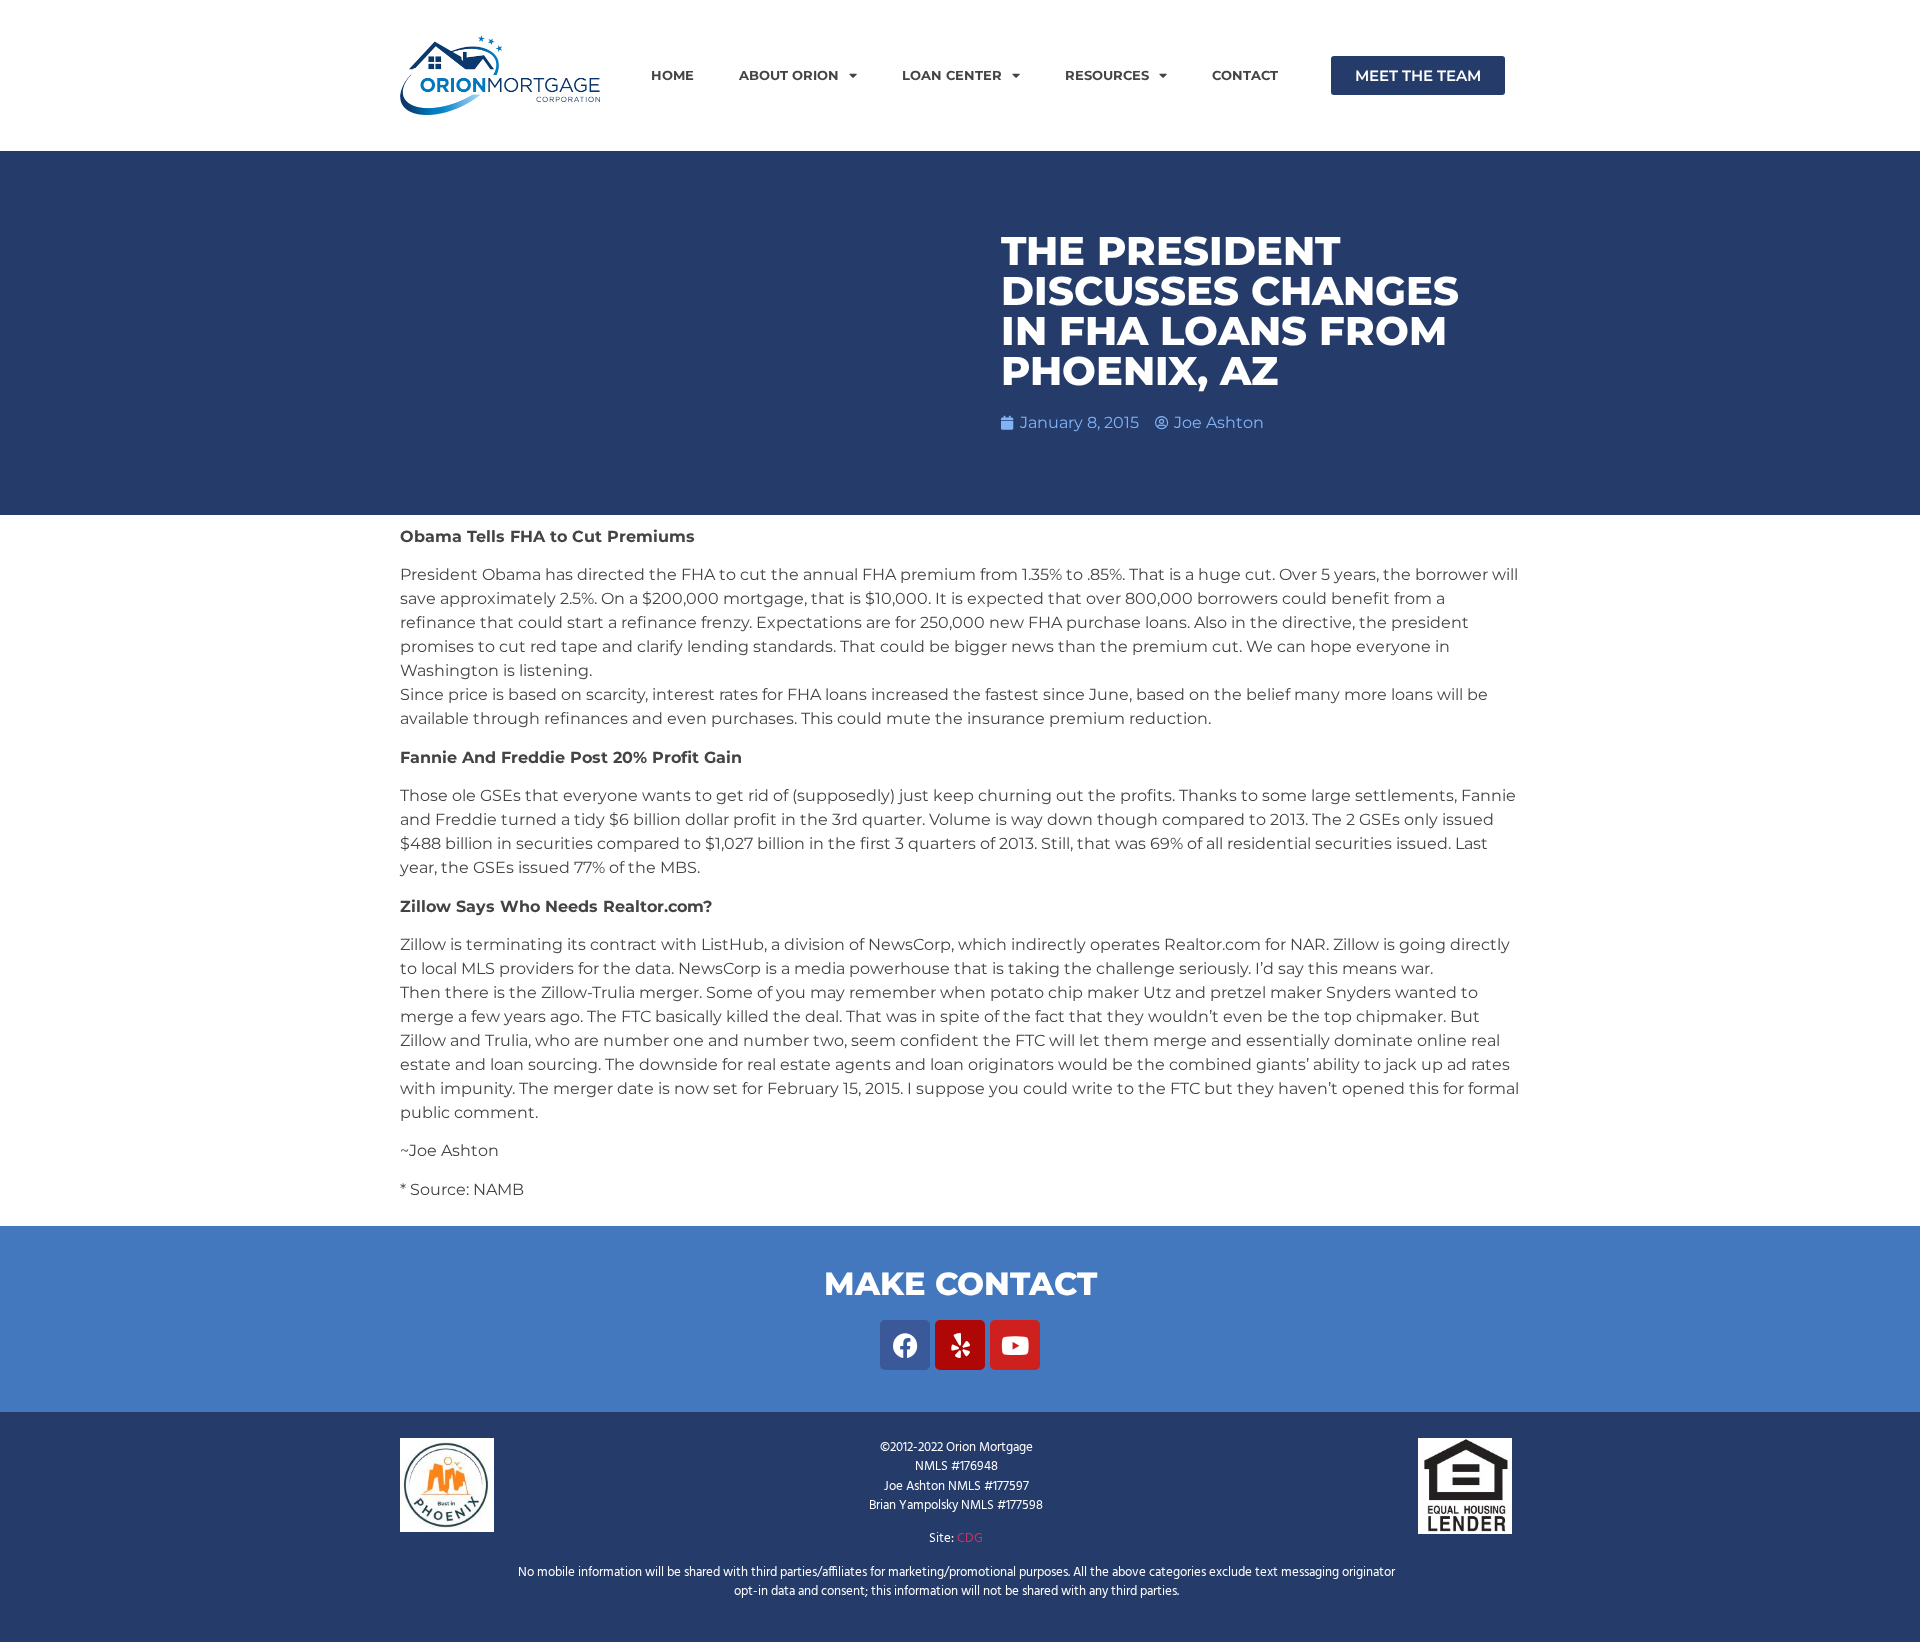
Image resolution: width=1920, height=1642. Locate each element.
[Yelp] (960, 1345)
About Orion (789, 75)
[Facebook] (905, 1345)
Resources (1107, 75)
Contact (1245, 75)
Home (672, 75)
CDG (970, 1538)
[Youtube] (1015, 1345)
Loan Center (952, 75)
